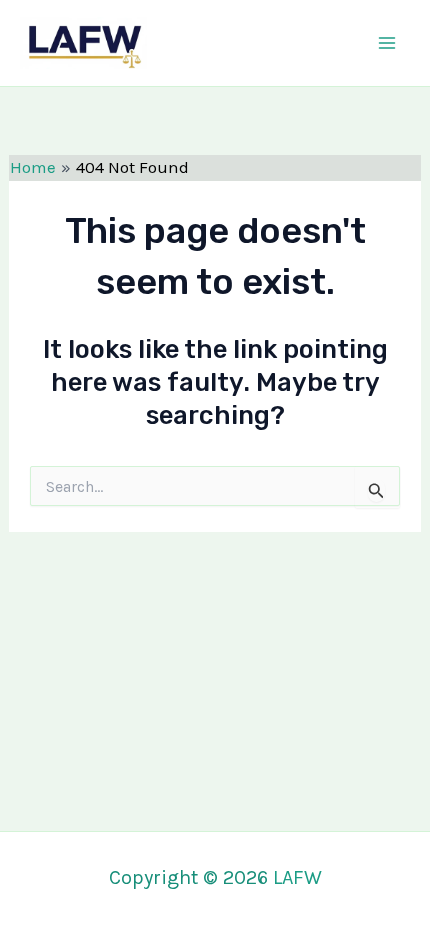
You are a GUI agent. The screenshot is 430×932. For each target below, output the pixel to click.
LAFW (199, 42)
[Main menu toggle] (388, 43)
